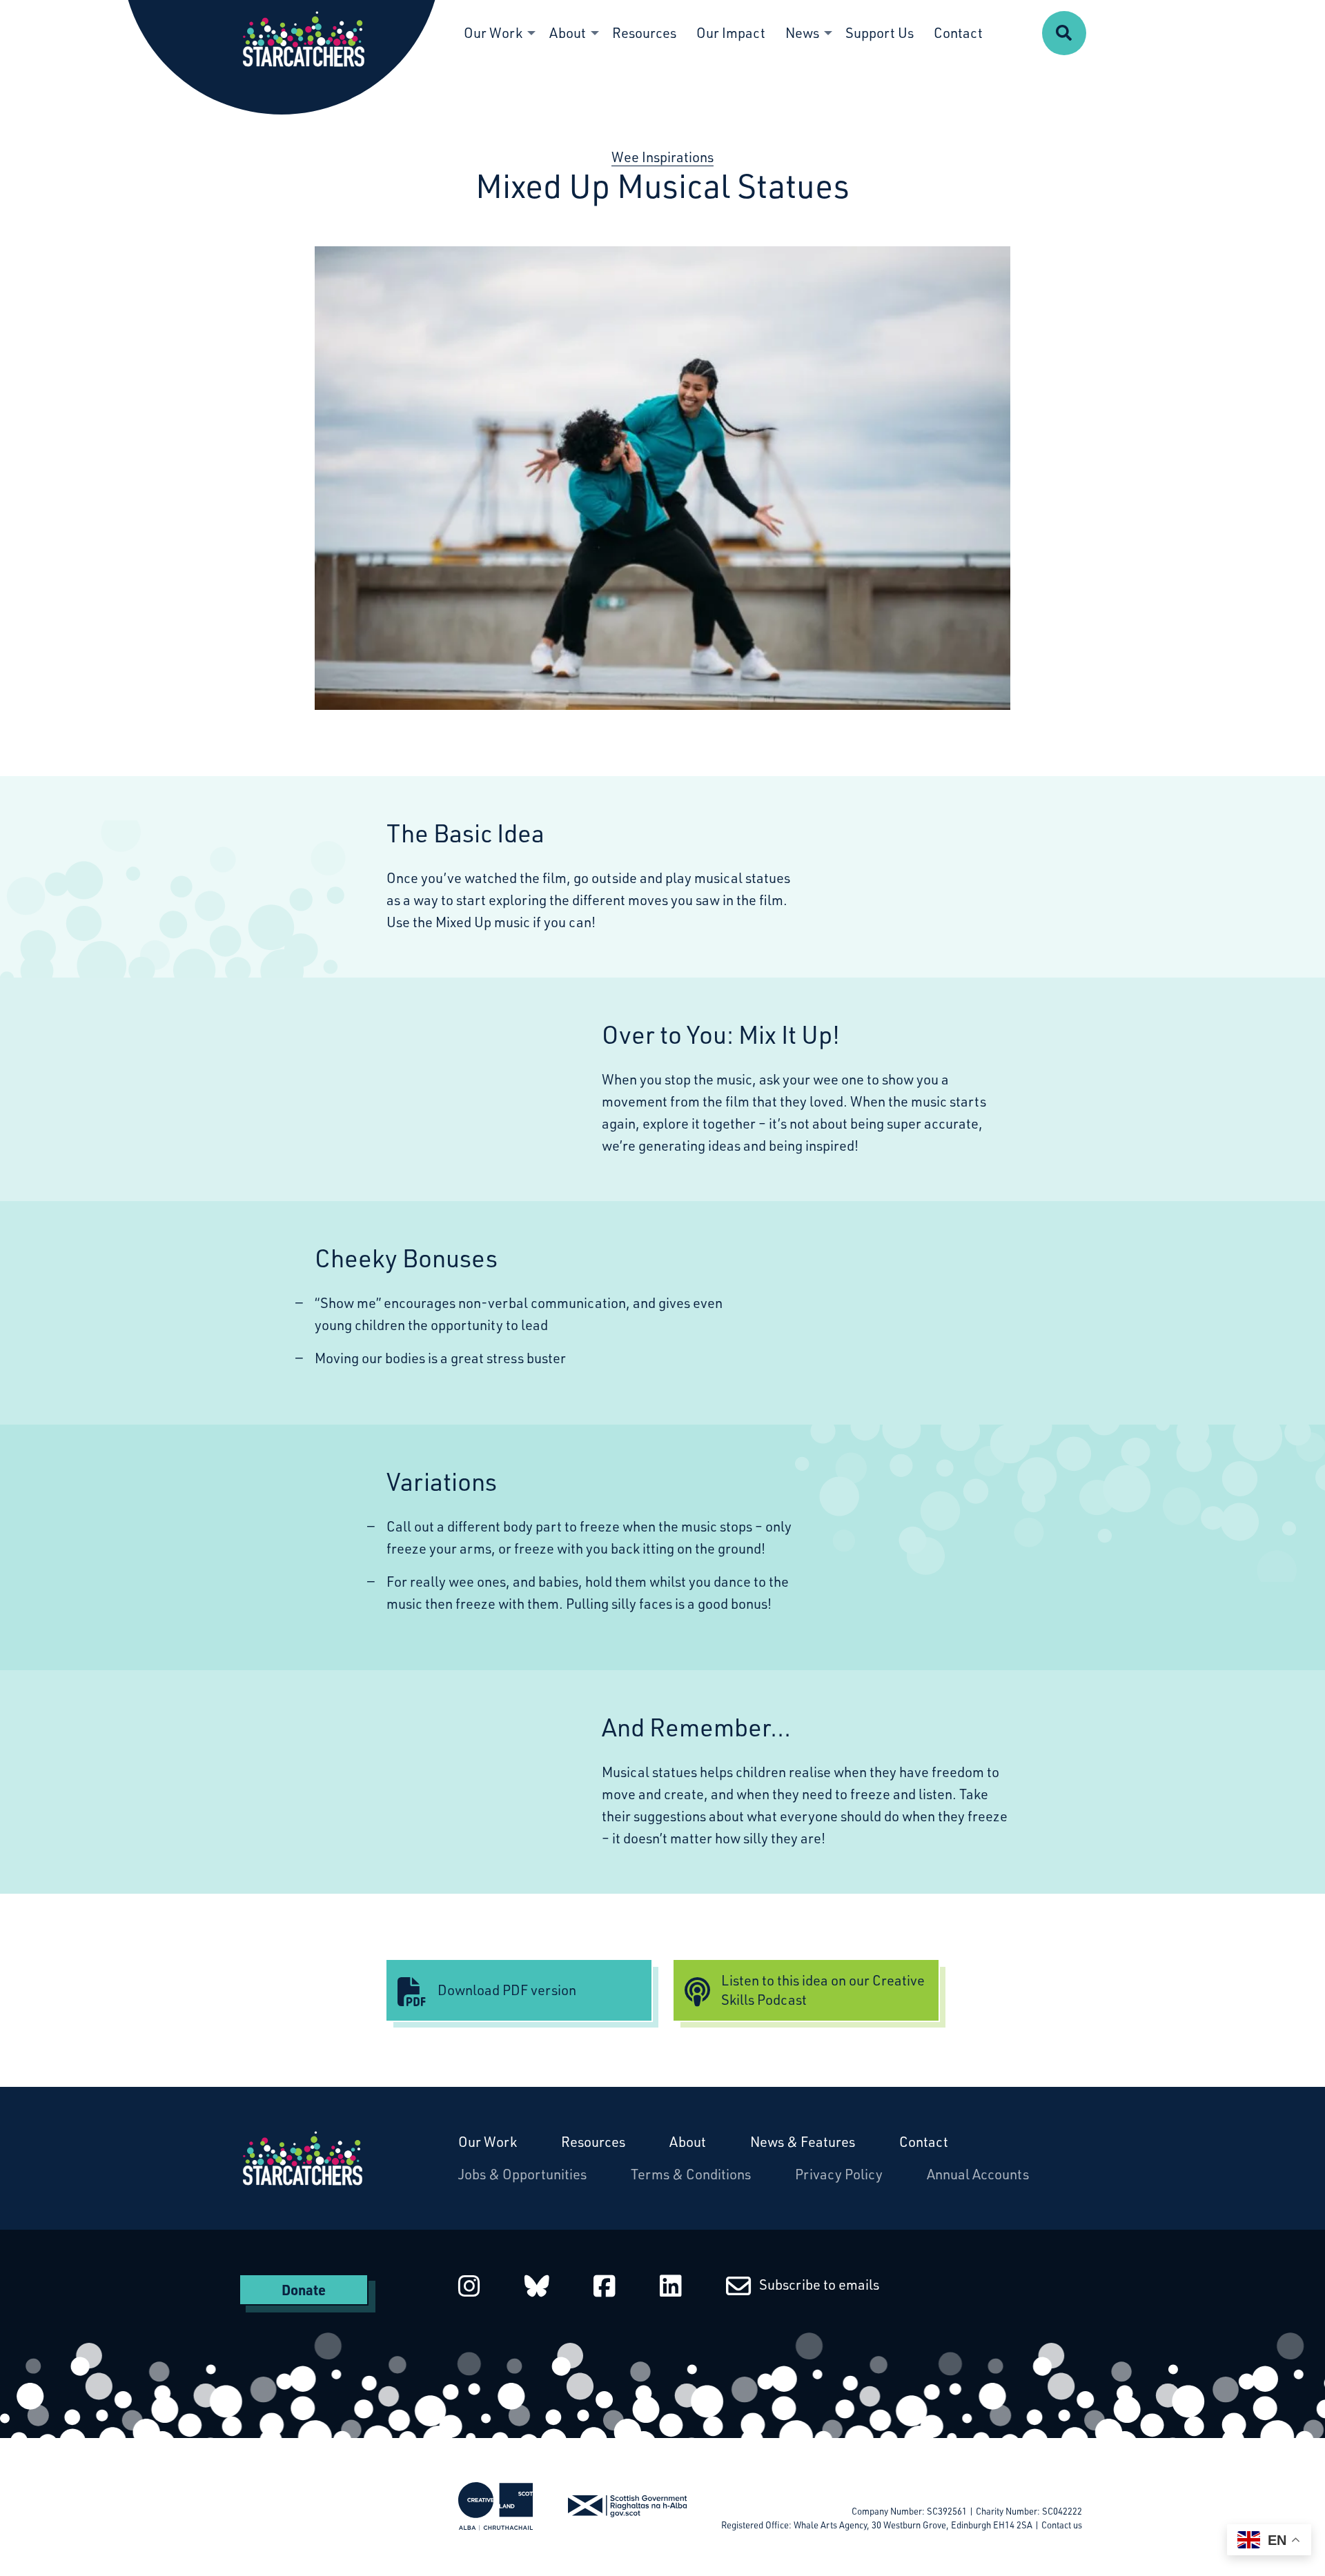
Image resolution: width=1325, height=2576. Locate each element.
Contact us (1062, 2525)
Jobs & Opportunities (522, 2174)
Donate (304, 2290)
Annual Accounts (978, 2174)
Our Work (488, 2142)
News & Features (803, 2142)
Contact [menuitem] (958, 33)
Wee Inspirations (662, 157)
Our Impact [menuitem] (731, 33)
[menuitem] (1064, 33)
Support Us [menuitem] (880, 33)
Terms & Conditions (691, 2174)
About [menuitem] (568, 33)
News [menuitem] (802, 33)
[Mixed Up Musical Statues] (662, 478)
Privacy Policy (839, 2174)
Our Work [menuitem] (493, 33)
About (688, 2142)
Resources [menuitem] (644, 33)
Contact (924, 2142)
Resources (593, 2142)
